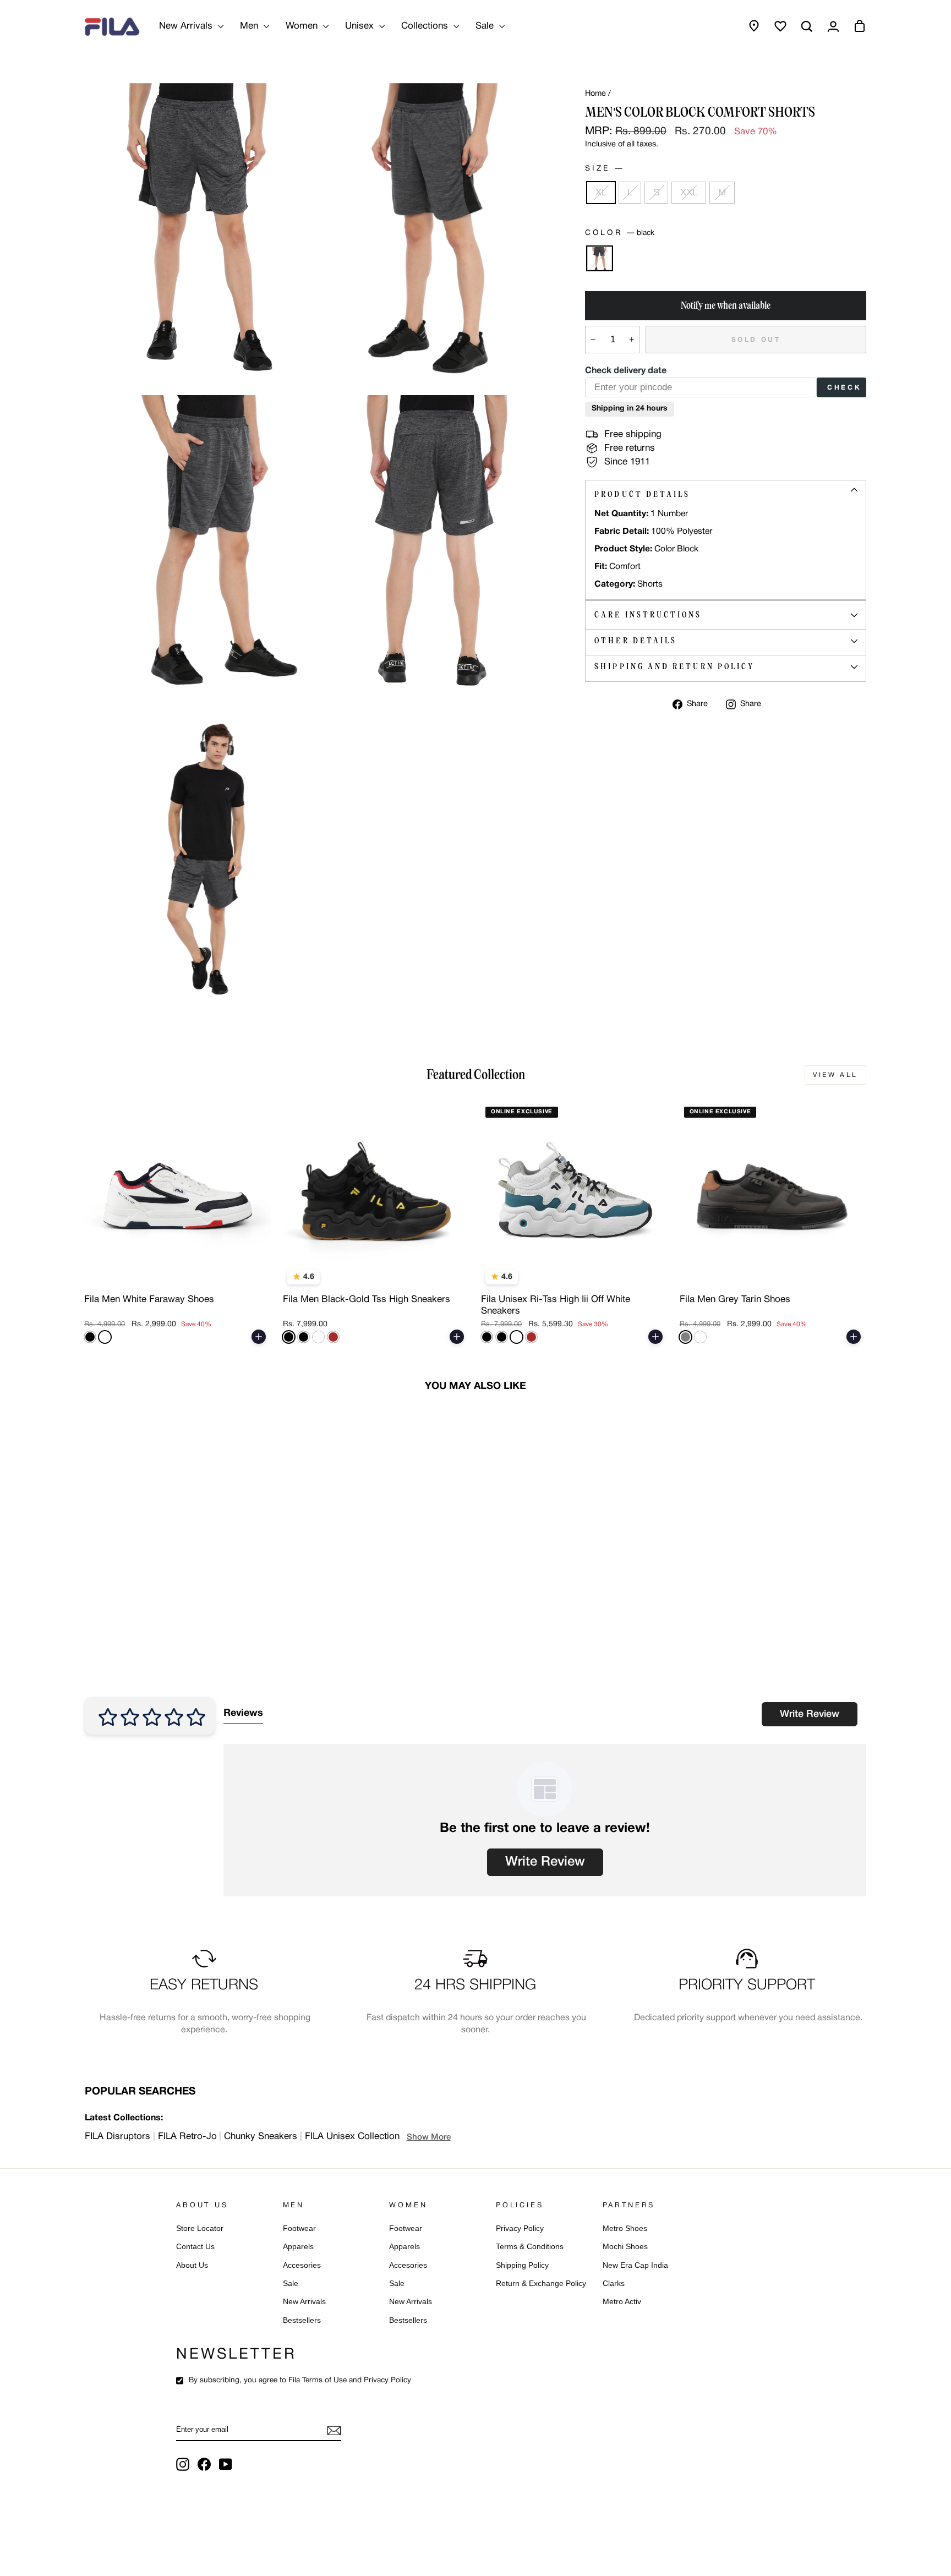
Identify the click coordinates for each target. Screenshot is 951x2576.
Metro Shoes (625, 2228)
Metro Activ (622, 2302)
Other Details (636, 641)
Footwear (299, 2228)
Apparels (298, 2247)
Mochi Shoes (625, 2247)
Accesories (302, 2265)
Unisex (361, 26)
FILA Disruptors (117, 2137)
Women (303, 26)
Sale (486, 26)
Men (250, 26)
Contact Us (195, 2247)
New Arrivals (187, 26)
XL (601, 192)
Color (619, 233)
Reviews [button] (243, 1713)
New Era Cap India (635, 2265)
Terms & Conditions (530, 2247)
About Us (192, 2265)
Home (595, 94)
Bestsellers (302, 2320)
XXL (689, 192)
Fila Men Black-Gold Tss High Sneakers (367, 1300)
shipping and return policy (674, 666)
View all (835, 1075)
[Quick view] (255, 1276)
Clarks (614, 2284)
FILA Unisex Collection (352, 2137)
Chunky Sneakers (261, 2137)
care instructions (648, 615)
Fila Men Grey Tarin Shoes (735, 1300)
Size (603, 169)
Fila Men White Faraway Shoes (149, 1300)
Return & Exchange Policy (541, 2284)
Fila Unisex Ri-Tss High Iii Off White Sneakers (556, 1305)
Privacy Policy (520, 2228)
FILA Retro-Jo (187, 2137)
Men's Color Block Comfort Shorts (157, 1602)
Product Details (642, 494)
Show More (429, 2137)
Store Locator (200, 2228)
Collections (426, 26)
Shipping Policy (522, 2265)
